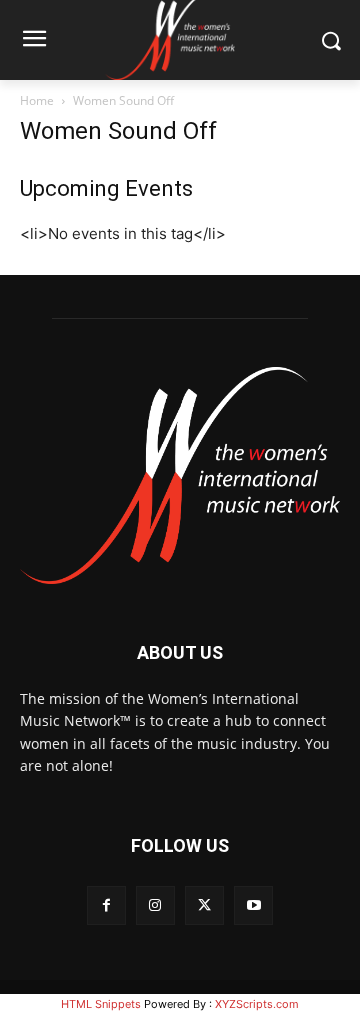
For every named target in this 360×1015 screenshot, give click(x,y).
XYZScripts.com (257, 1004)
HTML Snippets (101, 1004)
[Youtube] (253, 905)
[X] (204, 905)
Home (37, 100)
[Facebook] (106, 905)
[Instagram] (155, 905)
